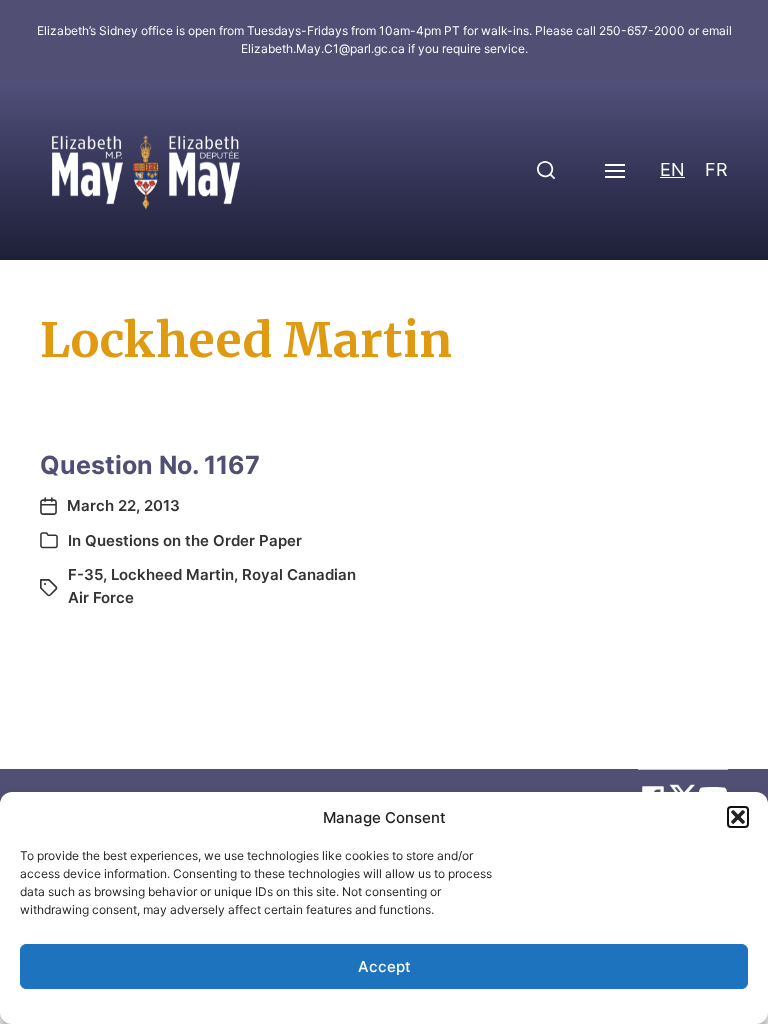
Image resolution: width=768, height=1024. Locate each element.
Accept (384, 966)
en (672, 169)
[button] (738, 817)
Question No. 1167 (150, 465)
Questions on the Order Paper (193, 540)
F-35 (85, 574)
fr (716, 169)
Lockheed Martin (172, 574)
